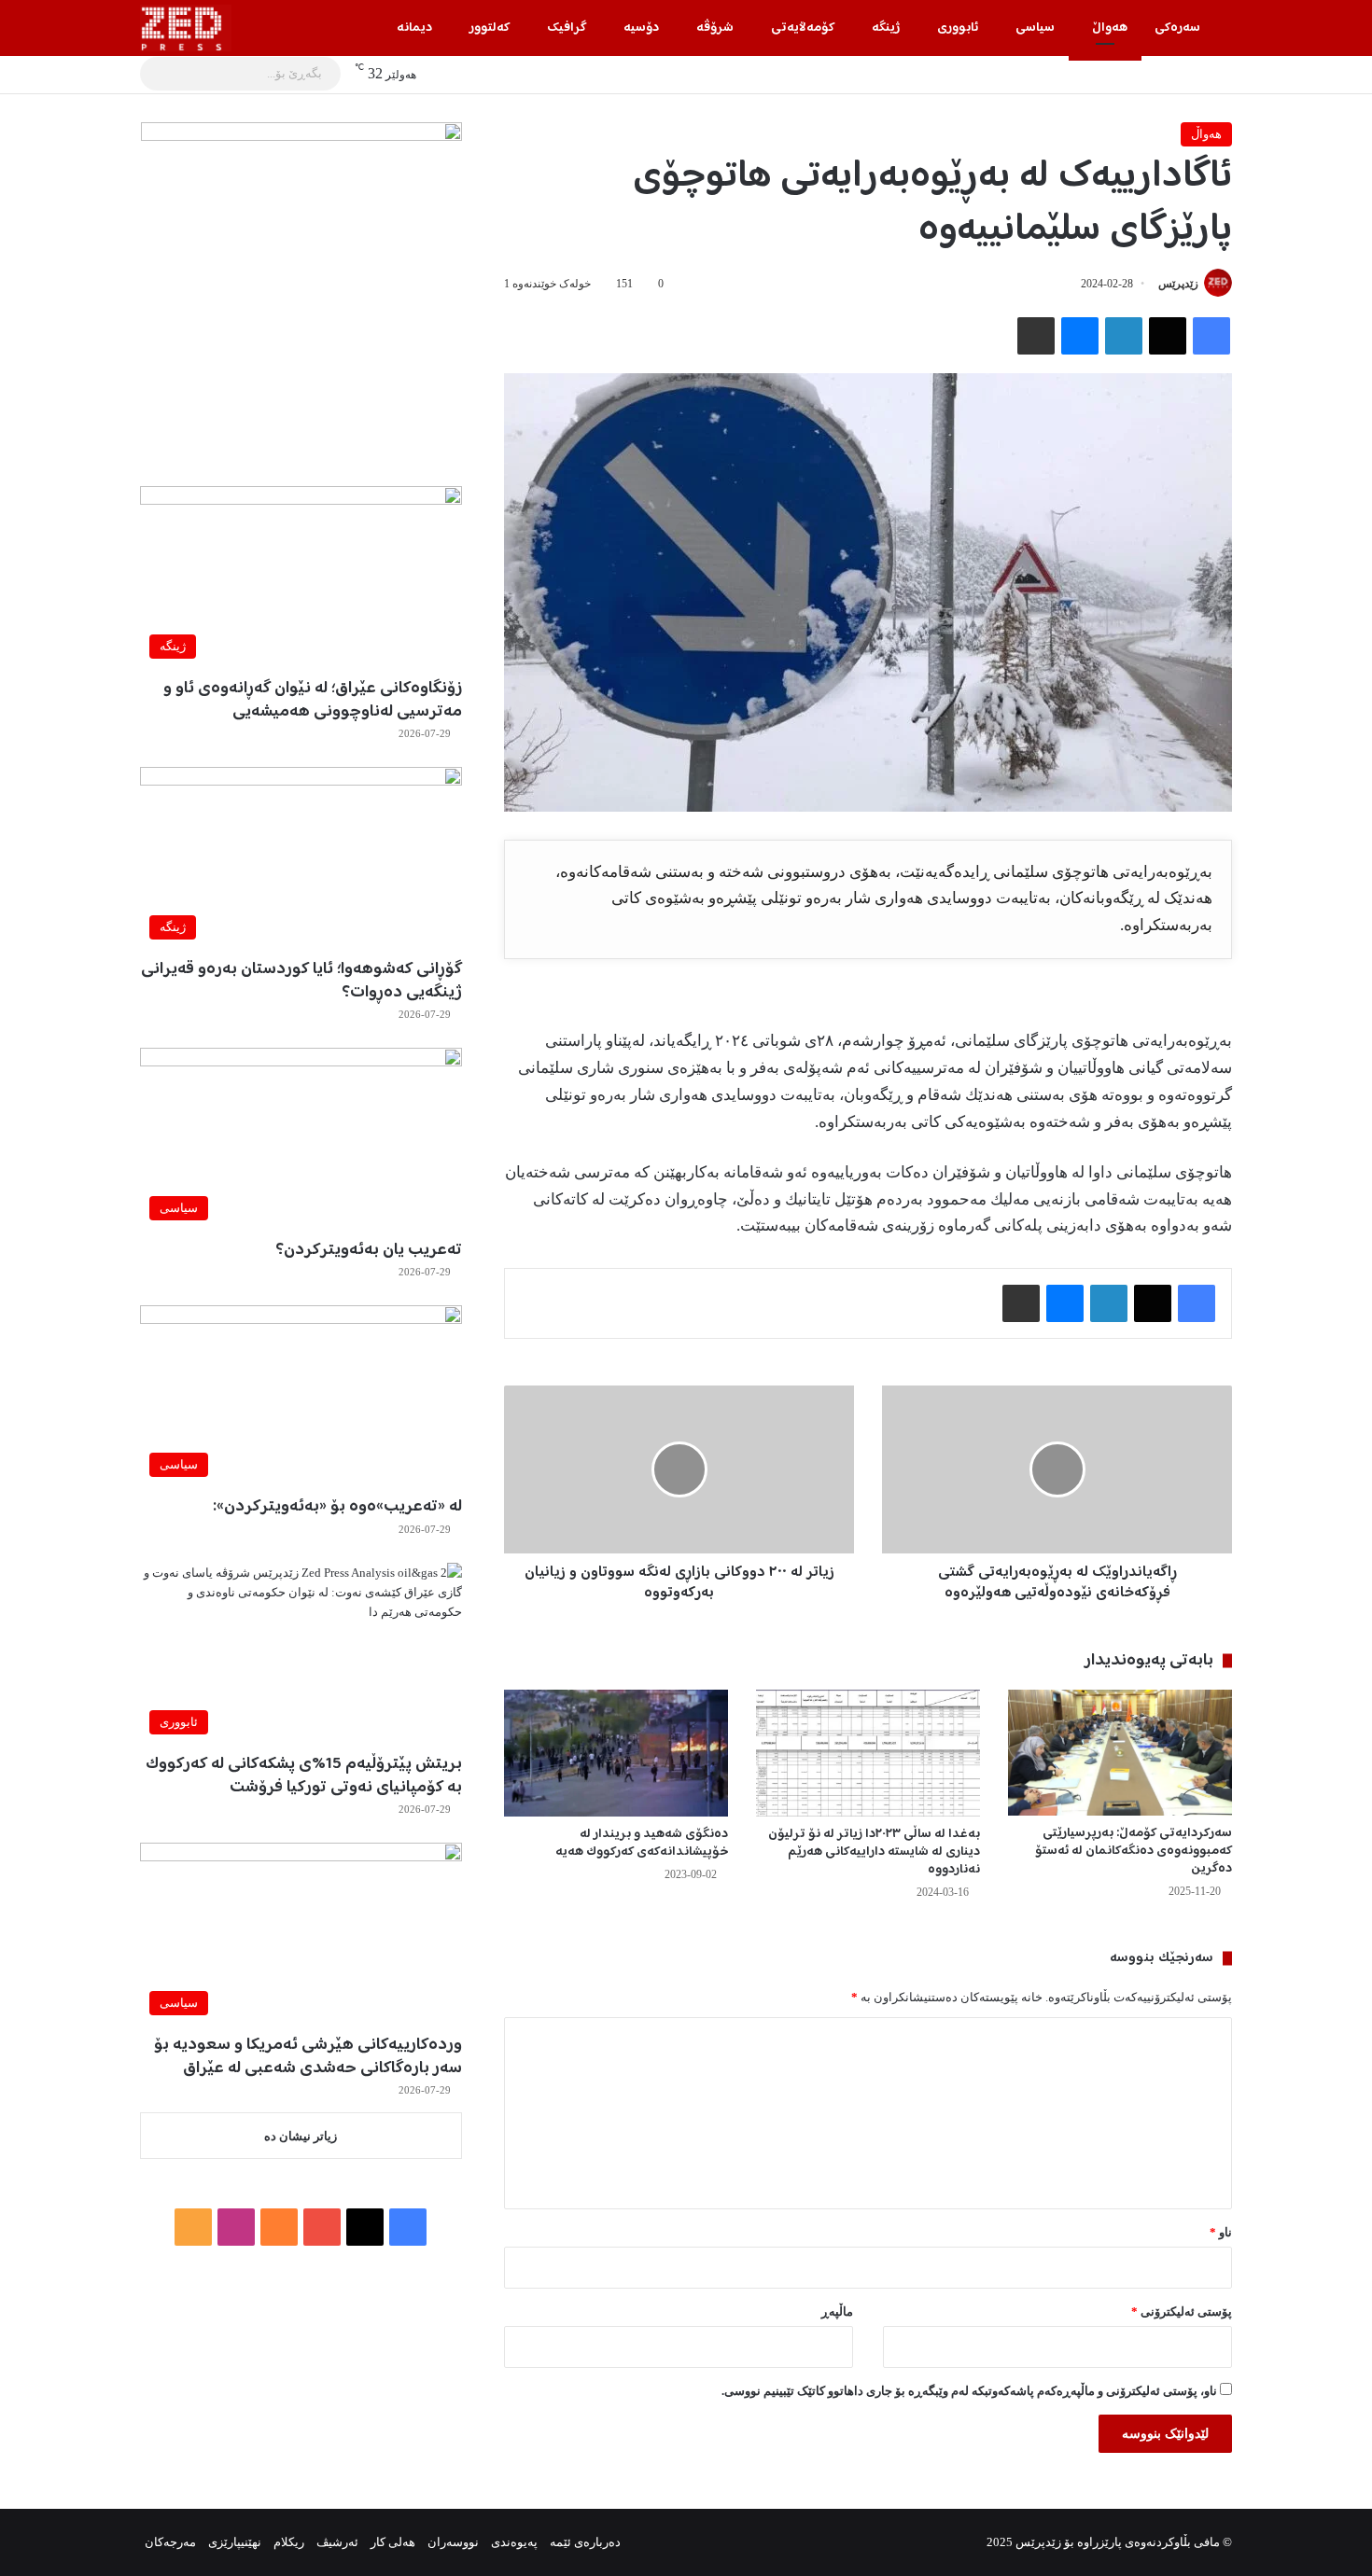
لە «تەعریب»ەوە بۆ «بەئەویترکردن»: (337, 1507)
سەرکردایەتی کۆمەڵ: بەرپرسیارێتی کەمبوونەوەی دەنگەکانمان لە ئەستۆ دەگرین (1134, 1851)
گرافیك (567, 28)
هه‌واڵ (1110, 28)
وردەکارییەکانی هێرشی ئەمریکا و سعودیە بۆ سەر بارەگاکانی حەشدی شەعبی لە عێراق (308, 2057)
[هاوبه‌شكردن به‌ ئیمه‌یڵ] (1036, 336)
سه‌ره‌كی (1177, 28)
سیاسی (1035, 28)
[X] (1168, 336)
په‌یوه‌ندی (514, 2542)
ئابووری (958, 28)
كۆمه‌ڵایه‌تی (803, 28)
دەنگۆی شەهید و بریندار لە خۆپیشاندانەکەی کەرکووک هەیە (642, 1843)
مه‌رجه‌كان (170, 2542)
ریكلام (289, 2542)
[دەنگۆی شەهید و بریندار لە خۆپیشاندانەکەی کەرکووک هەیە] (616, 1753)
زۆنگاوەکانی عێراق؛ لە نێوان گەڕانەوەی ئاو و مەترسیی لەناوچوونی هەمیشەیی (313, 700)
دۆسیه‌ (641, 28)
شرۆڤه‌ (715, 28)
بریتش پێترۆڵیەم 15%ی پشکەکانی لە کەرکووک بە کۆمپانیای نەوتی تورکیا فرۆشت (304, 1776)
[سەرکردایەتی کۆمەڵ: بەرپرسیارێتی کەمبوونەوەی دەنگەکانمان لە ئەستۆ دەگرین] (1120, 1753)
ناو (1221, 2232)
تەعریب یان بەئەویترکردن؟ (369, 1250)
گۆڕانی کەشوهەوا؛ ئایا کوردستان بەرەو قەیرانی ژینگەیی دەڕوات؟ (301, 981)
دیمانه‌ (414, 28)
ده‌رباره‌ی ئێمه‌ (585, 2542)
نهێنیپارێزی (235, 2542)
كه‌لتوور (490, 28)
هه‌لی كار (393, 2542)
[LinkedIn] (1124, 336)
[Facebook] (1211, 336)
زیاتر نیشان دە (301, 2136)
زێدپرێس (1178, 284)
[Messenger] (1080, 336)
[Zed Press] (186, 28)
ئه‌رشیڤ (337, 2542)
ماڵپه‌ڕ (837, 2311)
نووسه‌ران (453, 2542)
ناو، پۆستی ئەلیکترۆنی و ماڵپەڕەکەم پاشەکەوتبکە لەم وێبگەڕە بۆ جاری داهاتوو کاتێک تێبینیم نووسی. (969, 2391)
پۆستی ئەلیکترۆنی (1182, 2311)
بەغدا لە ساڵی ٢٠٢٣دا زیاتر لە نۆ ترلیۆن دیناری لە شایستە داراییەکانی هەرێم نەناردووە (874, 1852)
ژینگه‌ (886, 28)
